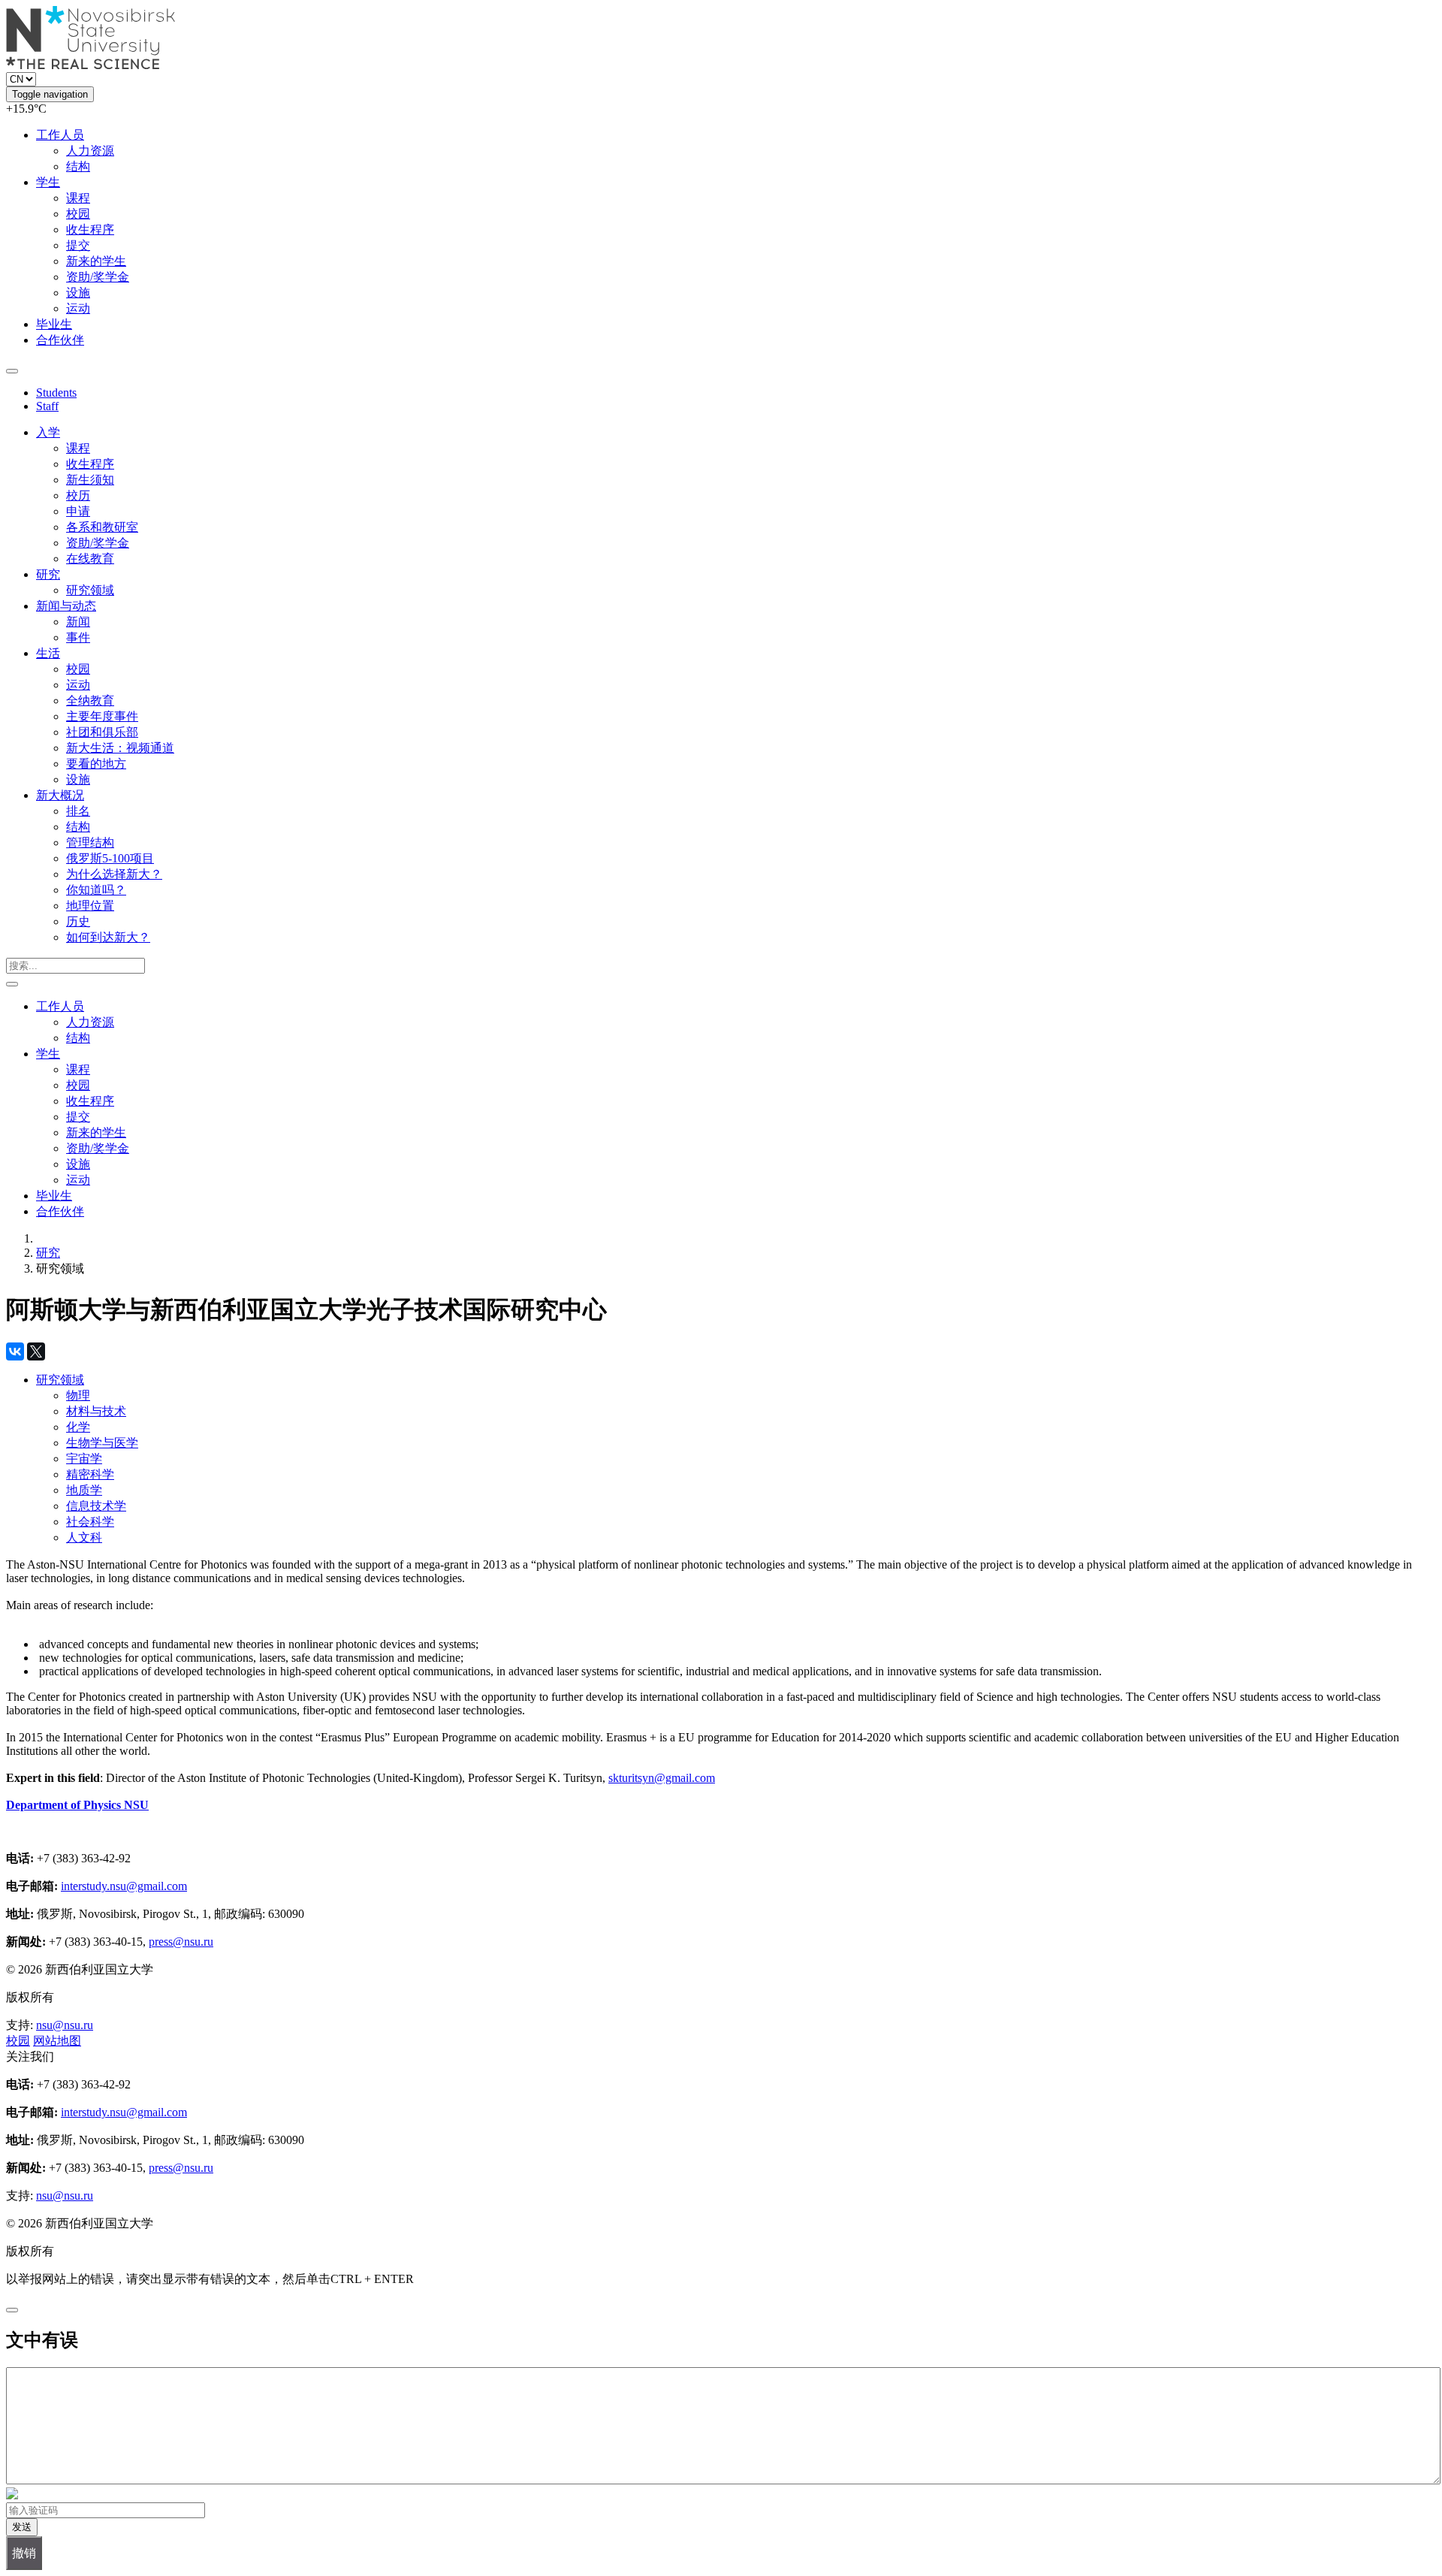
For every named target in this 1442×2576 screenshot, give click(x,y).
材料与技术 (96, 1411)
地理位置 (90, 906)
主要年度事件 (102, 716)
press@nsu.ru (181, 1942)
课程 (78, 198)
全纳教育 (90, 701)
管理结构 (90, 843)
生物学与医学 (102, 1443)
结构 (78, 166)
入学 (48, 432)
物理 (78, 1395)
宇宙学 (84, 1459)
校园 (78, 214)
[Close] (12, 2310)
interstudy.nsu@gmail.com (124, 1886)
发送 (22, 2527)
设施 (78, 293)
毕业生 (54, 324)
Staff (47, 406)
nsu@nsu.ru (65, 2025)
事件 (78, 637)
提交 (78, 245)
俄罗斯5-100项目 (110, 858)
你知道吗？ (96, 890)
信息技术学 (96, 1506)
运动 (78, 308)
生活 (48, 653)
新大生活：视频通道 (120, 748)
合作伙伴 (60, 340)
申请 (78, 511)
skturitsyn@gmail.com (662, 1778)
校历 (78, 495)
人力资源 (90, 151)
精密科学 (90, 1474)
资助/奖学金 (98, 277)
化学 (78, 1427)
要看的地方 (96, 764)
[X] (36, 1351)
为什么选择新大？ (114, 874)
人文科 (84, 1537)
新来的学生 (96, 261)
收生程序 (90, 230)
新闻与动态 (66, 606)
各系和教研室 (102, 527)
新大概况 (60, 795)
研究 (48, 574)
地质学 (84, 1490)
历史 (78, 921)
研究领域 (90, 590)
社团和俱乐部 (102, 732)
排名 (78, 811)
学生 (48, 182)
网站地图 (57, 2041)
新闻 (78, 622)
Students (56, 393)
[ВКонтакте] (15, 1351)
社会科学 (90, 1522)
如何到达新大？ (108, 937)
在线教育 (90, 559)
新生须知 (90, 480)
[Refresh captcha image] (12, 2495)
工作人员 (60, 135)
